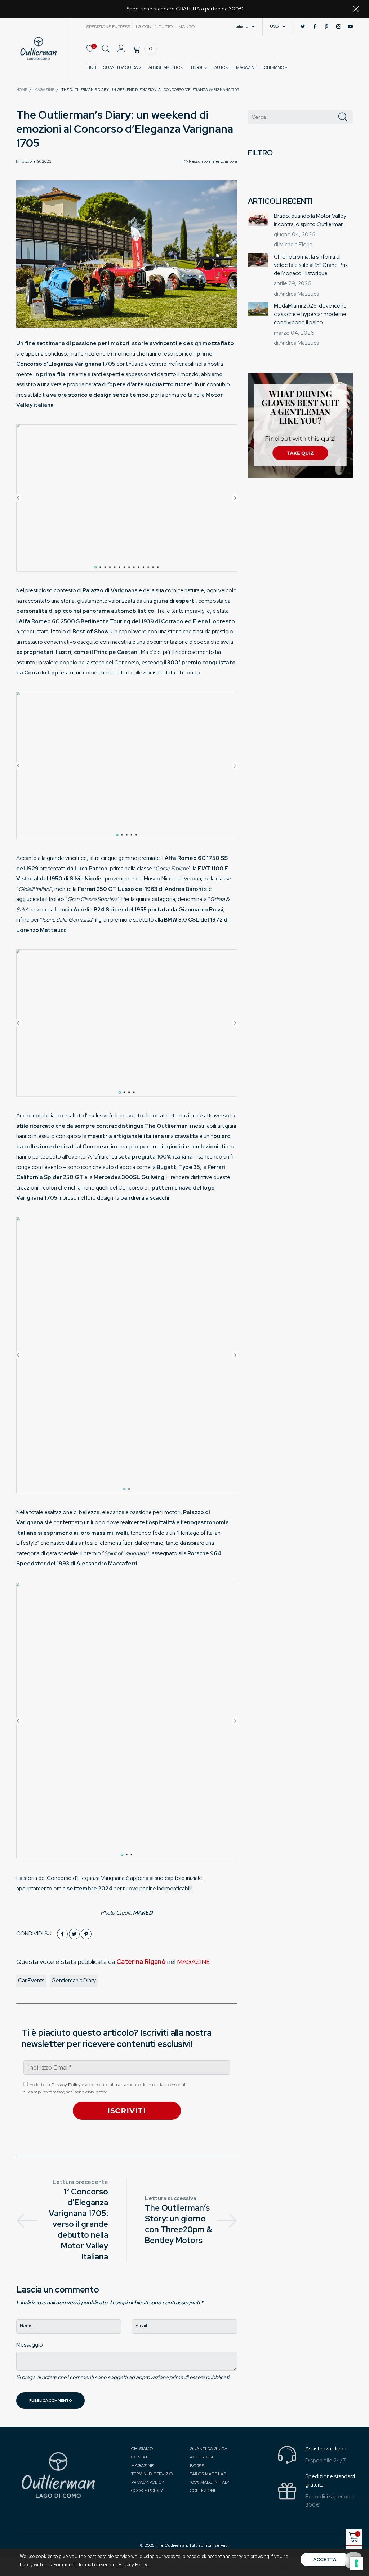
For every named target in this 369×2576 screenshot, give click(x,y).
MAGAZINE (246, 67)
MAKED (143, 1913)
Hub (92, 67)
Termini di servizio (152, 2474)
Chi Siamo (274, 67)
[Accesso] (121, 53)
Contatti (141, 2457)
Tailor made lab (208, 2474)
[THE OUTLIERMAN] (39, 48)
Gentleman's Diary (74, 1981)
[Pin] (86, 1934)
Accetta (325, 2560)
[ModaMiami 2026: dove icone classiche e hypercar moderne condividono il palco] (258, 309)
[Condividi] (62, 1934)
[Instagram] (339, 27)
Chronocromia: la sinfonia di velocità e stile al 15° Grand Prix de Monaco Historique (311, 265)
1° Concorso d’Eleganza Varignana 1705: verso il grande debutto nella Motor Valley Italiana (78, 2224)
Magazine (142, 2466)
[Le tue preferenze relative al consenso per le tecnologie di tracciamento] (356, 2563)
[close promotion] (356, 9)
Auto (220, 67)
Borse (198, 67)
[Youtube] (350, 27)
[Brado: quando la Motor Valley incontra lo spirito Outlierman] (258, 219)
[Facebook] (315, 27)
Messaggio (30, 2345)
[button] (343, 117)
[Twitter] (303, 27)
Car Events (31, 1981)
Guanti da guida (121, 67)
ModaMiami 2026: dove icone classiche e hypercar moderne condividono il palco (310, 314)
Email (141, 2326)
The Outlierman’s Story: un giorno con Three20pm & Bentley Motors (178, 2224)
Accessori (201, 2457)
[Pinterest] (327, 27)
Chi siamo (142, 2449)
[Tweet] (74, 1934)
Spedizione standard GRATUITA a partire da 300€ (185, 9)
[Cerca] (106, 53)
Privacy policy (148, 2482)
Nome (26, 2326)
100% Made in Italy (210, 2482)
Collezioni (203, 2491)
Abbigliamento (165, 67)
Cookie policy (147, 2491)
